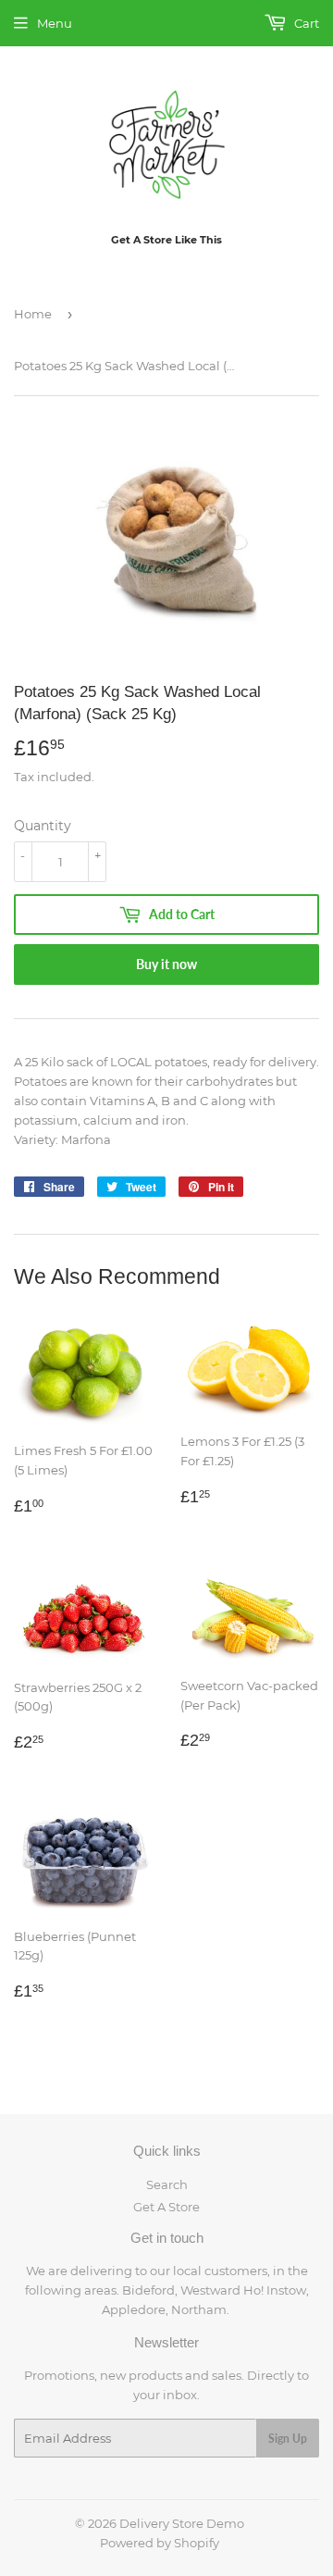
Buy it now (166, 964)
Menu (55, 23)
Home (33, 314)
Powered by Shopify (160, 2543)
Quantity (43, 826)
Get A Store (166, 2207)
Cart (305, 23)
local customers (220, 2271)
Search (167, 2184)
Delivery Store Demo (182, 2523)
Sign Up (288, 2439)
